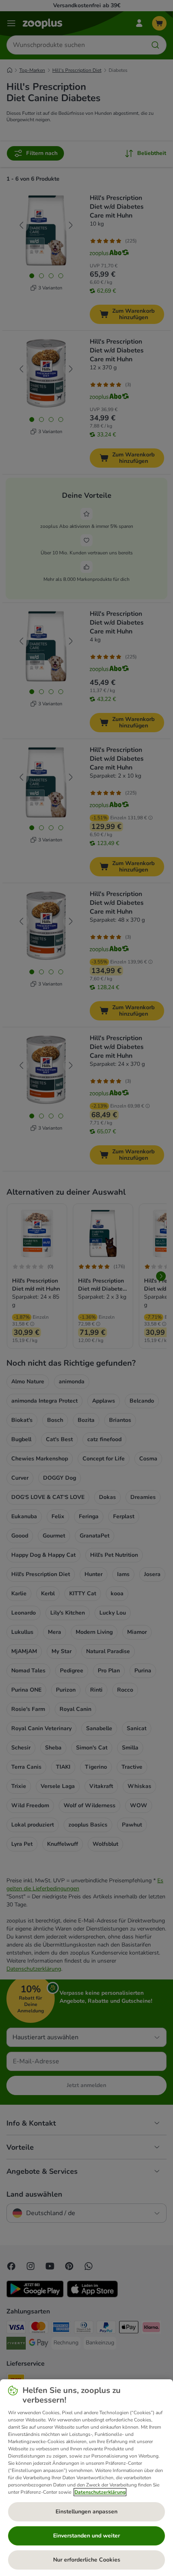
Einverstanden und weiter (86, 2536)
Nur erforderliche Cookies (87, 2560)
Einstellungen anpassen (86, 2512)
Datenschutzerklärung (100, 2492)
